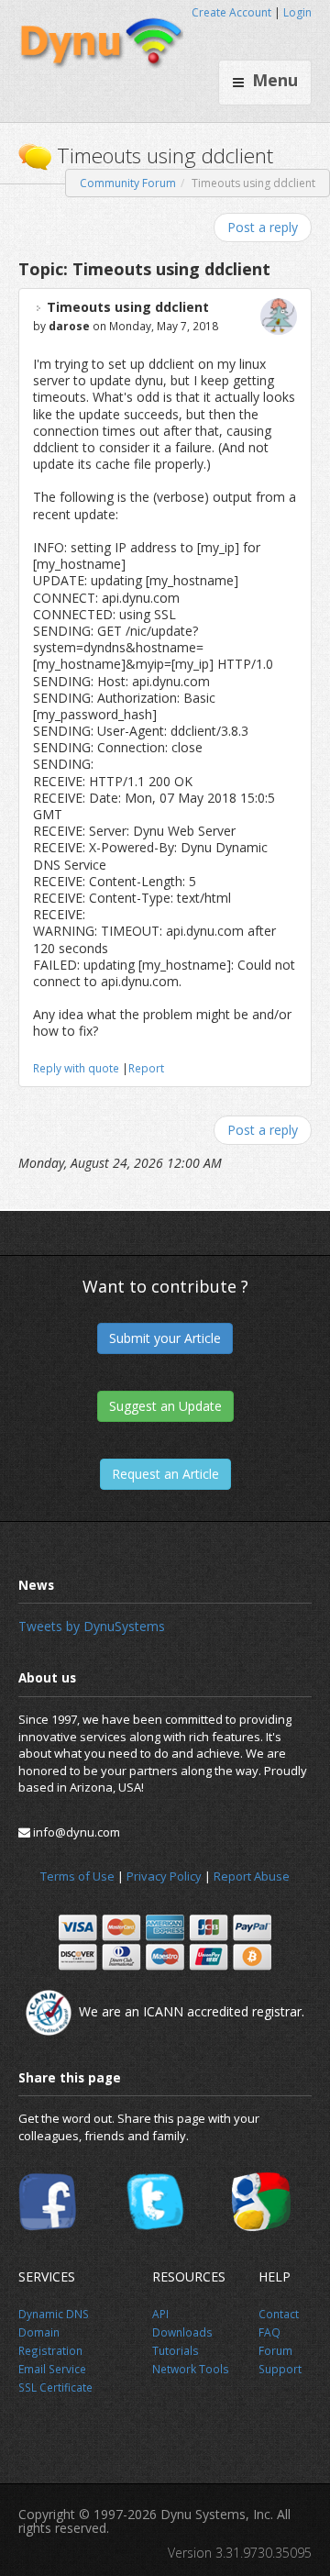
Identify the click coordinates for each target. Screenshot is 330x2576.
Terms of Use (77, 1876)
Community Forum (128, 183)
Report (146, 1068)
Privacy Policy (164, 1876)
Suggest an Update (165, 1406)
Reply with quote (76, 1068)
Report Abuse (252, 1876)
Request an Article (165, 1474)
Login (297, 12)
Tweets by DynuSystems (92, 1626)
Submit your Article (165, 1338)
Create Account (231, 12)
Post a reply (263, 227)
